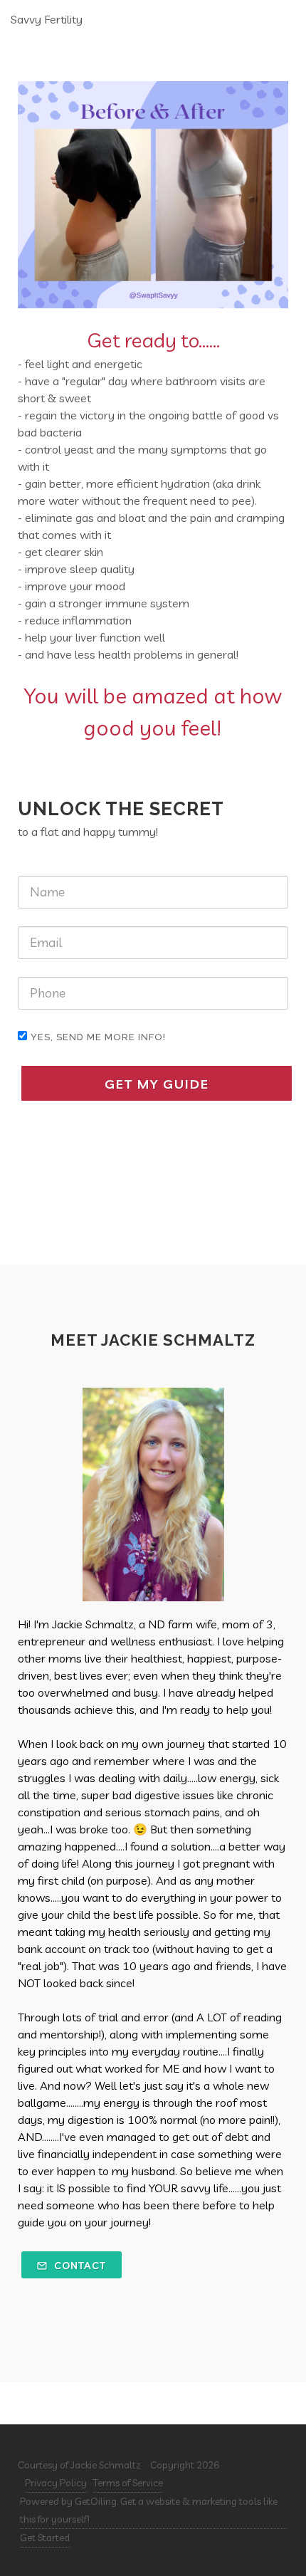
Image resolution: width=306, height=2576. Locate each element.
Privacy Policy (56, 2483)
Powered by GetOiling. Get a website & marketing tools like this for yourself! (149, 2510)
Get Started (45, 2538)
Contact (79, 2266)
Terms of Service (128, 2483)
